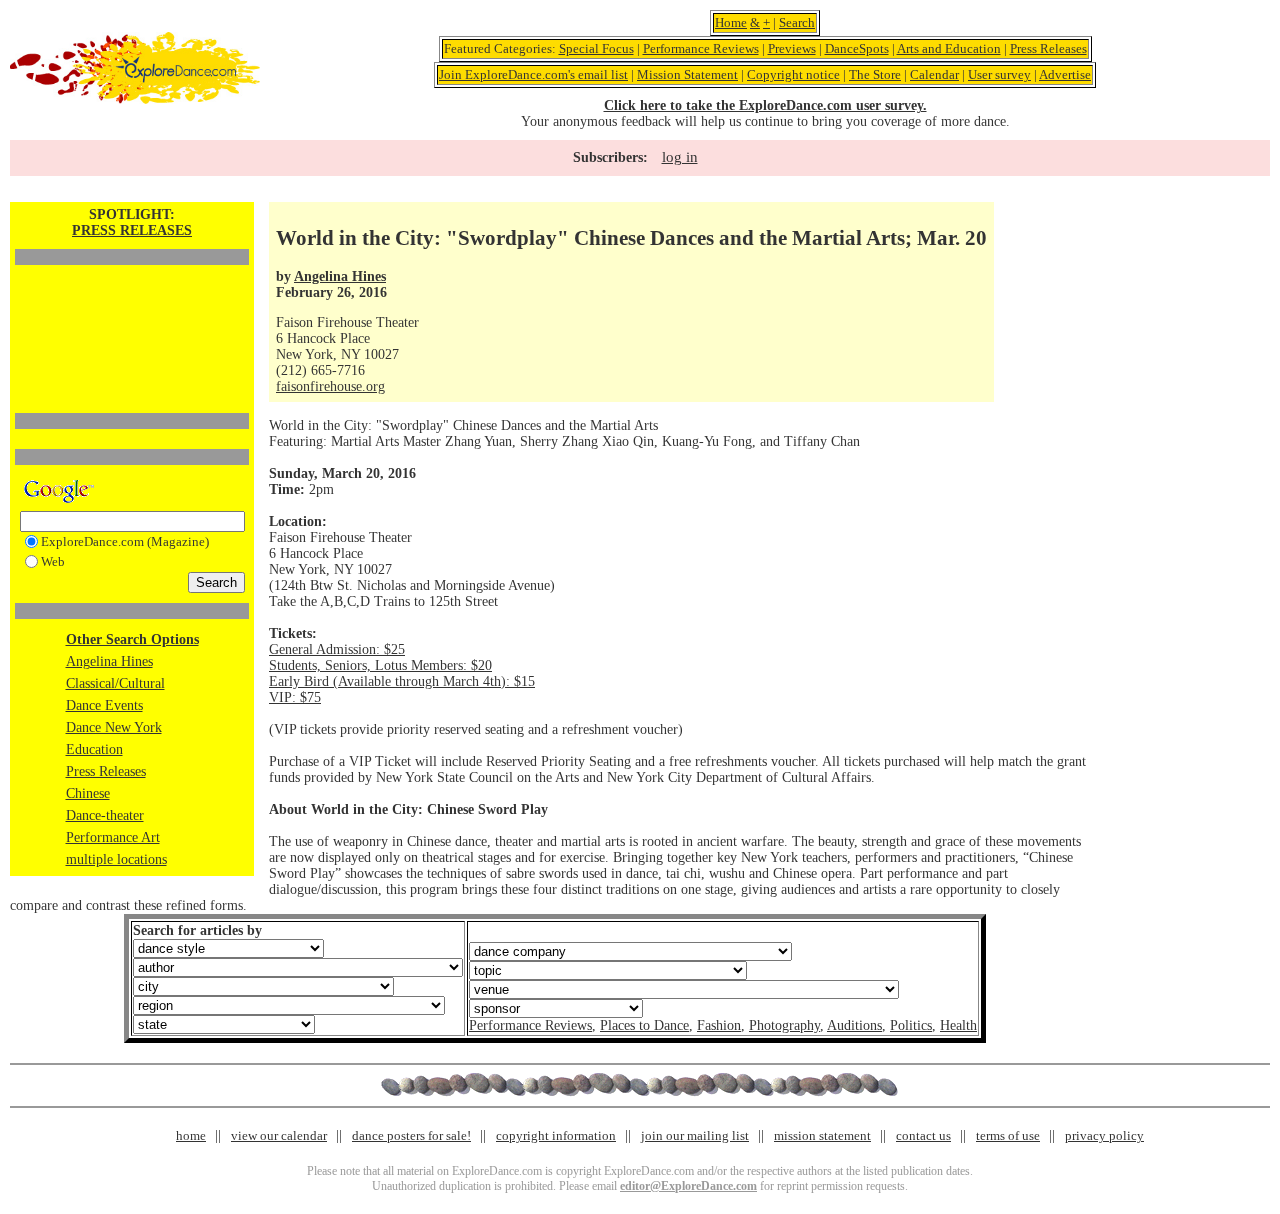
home (191, 1135)
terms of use (1008, 1135)
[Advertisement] (132, 305)
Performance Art (113, 837)
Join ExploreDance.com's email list (533, 74)
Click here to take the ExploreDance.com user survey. (765, 105)
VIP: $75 (295, 697)
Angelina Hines (109, 661)
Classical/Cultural (115, 683)
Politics (911, 1025)
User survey (999, 74)
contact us (923, 1135)
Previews (792, 48)
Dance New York (114, 727)
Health (958, 1025)
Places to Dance (644, 1025)
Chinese (88, 793)
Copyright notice (793, 74)
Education (94, 749)
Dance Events (104, 705)
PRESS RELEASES (132, 230)
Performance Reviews (701, 48)
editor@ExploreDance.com (688, 1186)
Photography (784, 1025)
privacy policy (1104, 1135)
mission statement (822, 1135)
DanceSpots (857, 48)
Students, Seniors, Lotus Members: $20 (380, 665)
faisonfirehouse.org (330, 386)
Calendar (934, 74)
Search (797, 22)
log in (680, 157)
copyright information (556, 1135)
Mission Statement (687, 74)
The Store (875, 74)
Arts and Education (949, 48)
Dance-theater (105, 815)
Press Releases (1048, 48)
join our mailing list (695, 1135)
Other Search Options (132, 639)
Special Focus (596, 48)
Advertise (1065, 74)
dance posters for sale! (411, 1135)
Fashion (719, 1025)
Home (731, 22)
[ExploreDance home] (135, 99)
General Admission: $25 (337, 649)
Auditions (854, 1025)
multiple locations (116, 859)
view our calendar (279, 1135)
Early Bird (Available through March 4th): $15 (402, 681)
